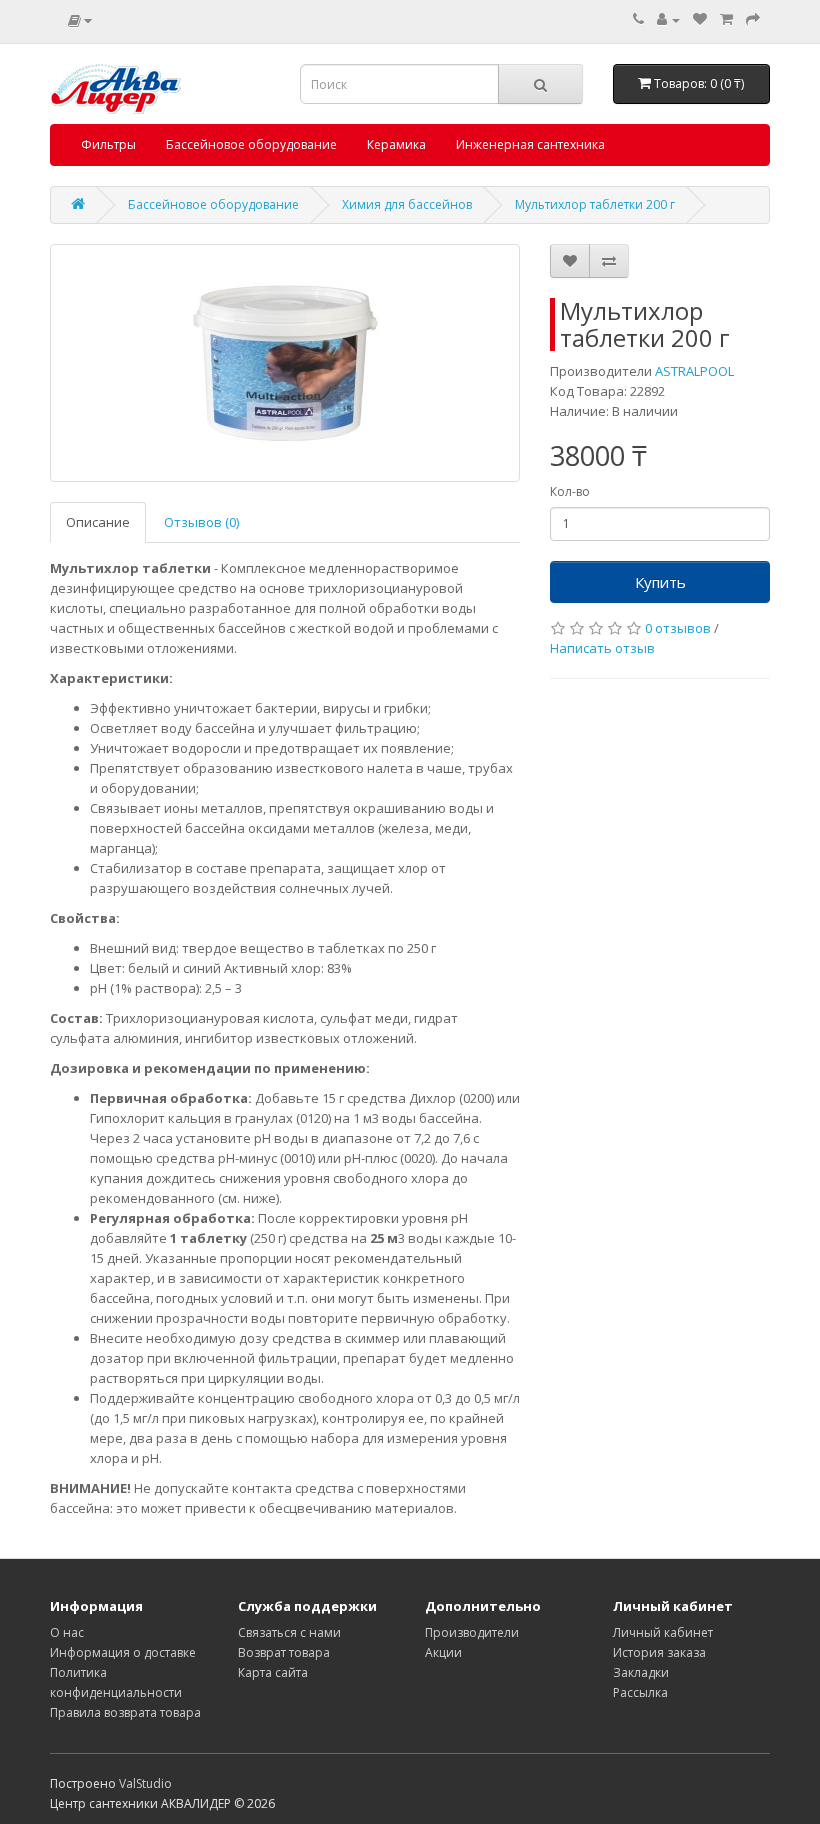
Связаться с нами (289, 1632)
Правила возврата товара (125, 1712)
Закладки (641, 1672)
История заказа (659, 1652)
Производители (472, 1632)
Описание (98, 522)
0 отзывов (678, 628)
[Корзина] (726, 19)
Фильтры (108, 144)
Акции (443, 1652)
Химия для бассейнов (407, 204)
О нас (67, 1632)
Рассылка (640, 1692)
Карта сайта (273, 1672)
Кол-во (570, 491)
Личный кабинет (663, 1632)
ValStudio (145, 1783)
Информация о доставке (123, 1652)
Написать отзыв (602, 648)
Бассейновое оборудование (251, 144)
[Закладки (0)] (700, 19)
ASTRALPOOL (694, 371)
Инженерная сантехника (530, 144)
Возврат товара (284, 1652)
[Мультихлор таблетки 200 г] (285, 363)
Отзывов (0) (201, 522)
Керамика (396, 144)
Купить (660, 582)
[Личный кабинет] (668, 19)
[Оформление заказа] (753, 19)
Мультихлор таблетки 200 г (595, 204)
